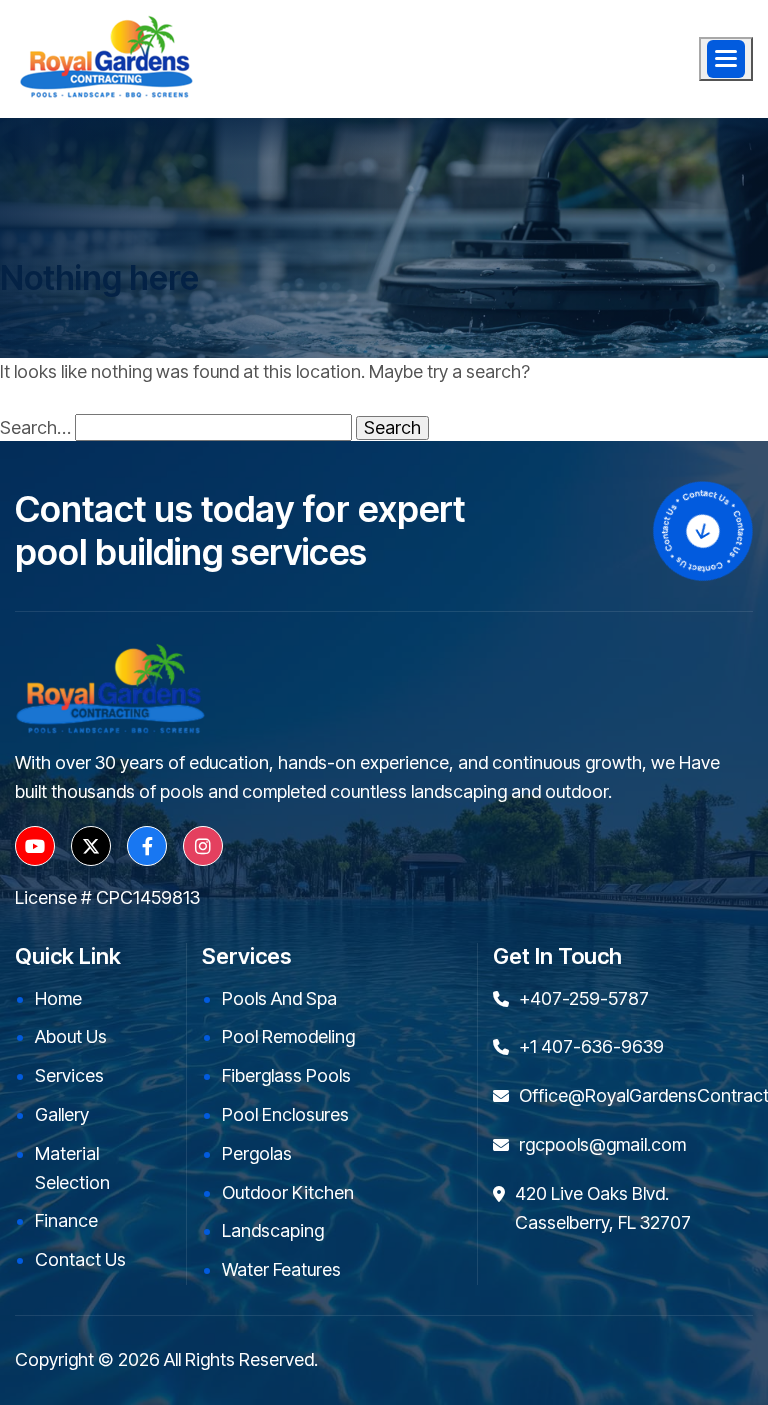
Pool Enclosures (285, 1114)
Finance (66, 1220)
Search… (35, 428)
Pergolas (257, 1153)
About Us (71, 1036)
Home (58, 998)
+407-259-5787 (584, 998)
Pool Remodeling (288, 1036)
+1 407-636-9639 (591, 1046)
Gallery (62, 1114)
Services (69, 1075)
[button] (726, 59)
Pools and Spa (279, 998)
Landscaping (273, 1230)
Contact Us (80, 1259)
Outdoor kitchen (288, 1192)
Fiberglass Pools (286, 1075)
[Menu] (726, 59)
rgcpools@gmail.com (602, 1144)
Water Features (281, 1269)
